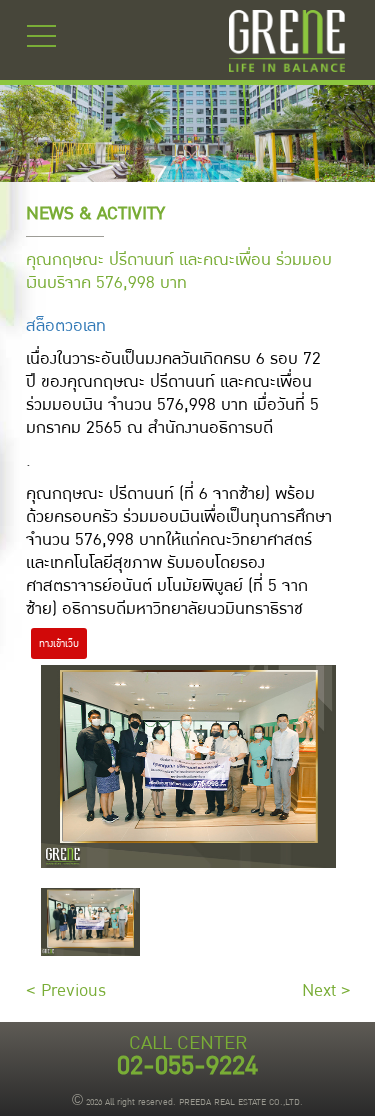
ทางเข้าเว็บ (59, 643)
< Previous (66, 990)
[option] (90, 922)
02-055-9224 (187, 1066)
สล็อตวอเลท (66, 325)
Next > (326, 990)
